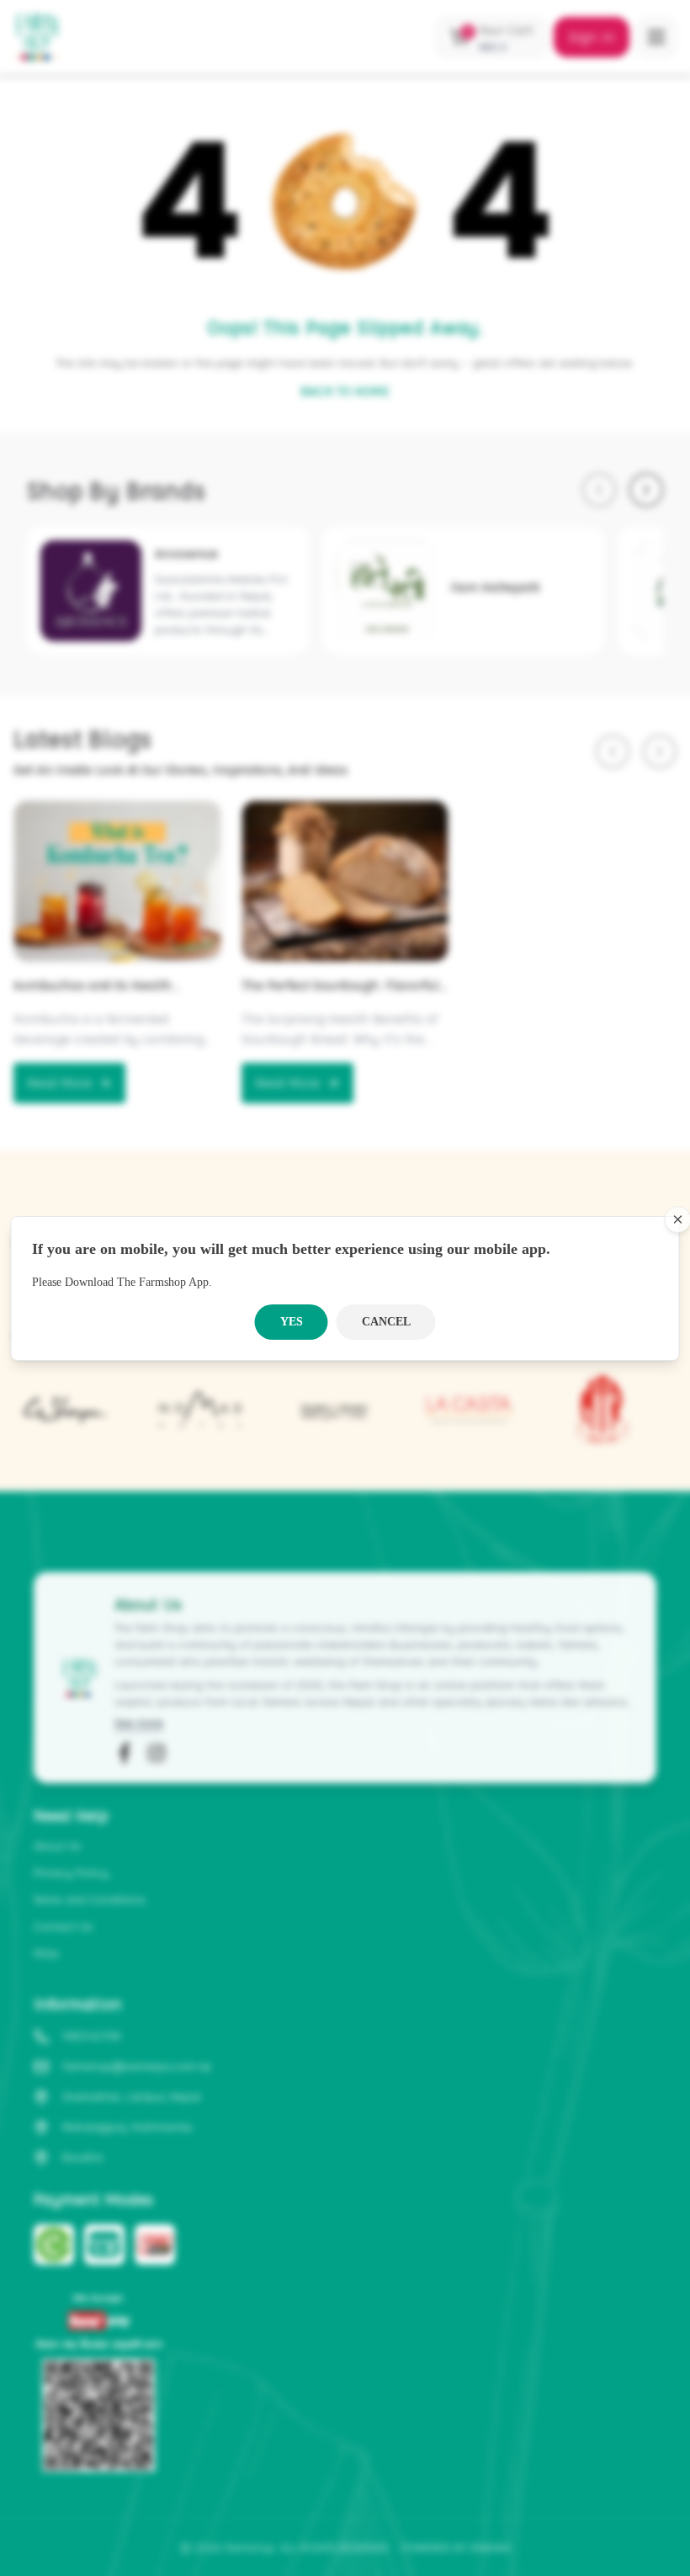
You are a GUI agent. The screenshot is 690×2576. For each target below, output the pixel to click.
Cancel (386, 1322)
